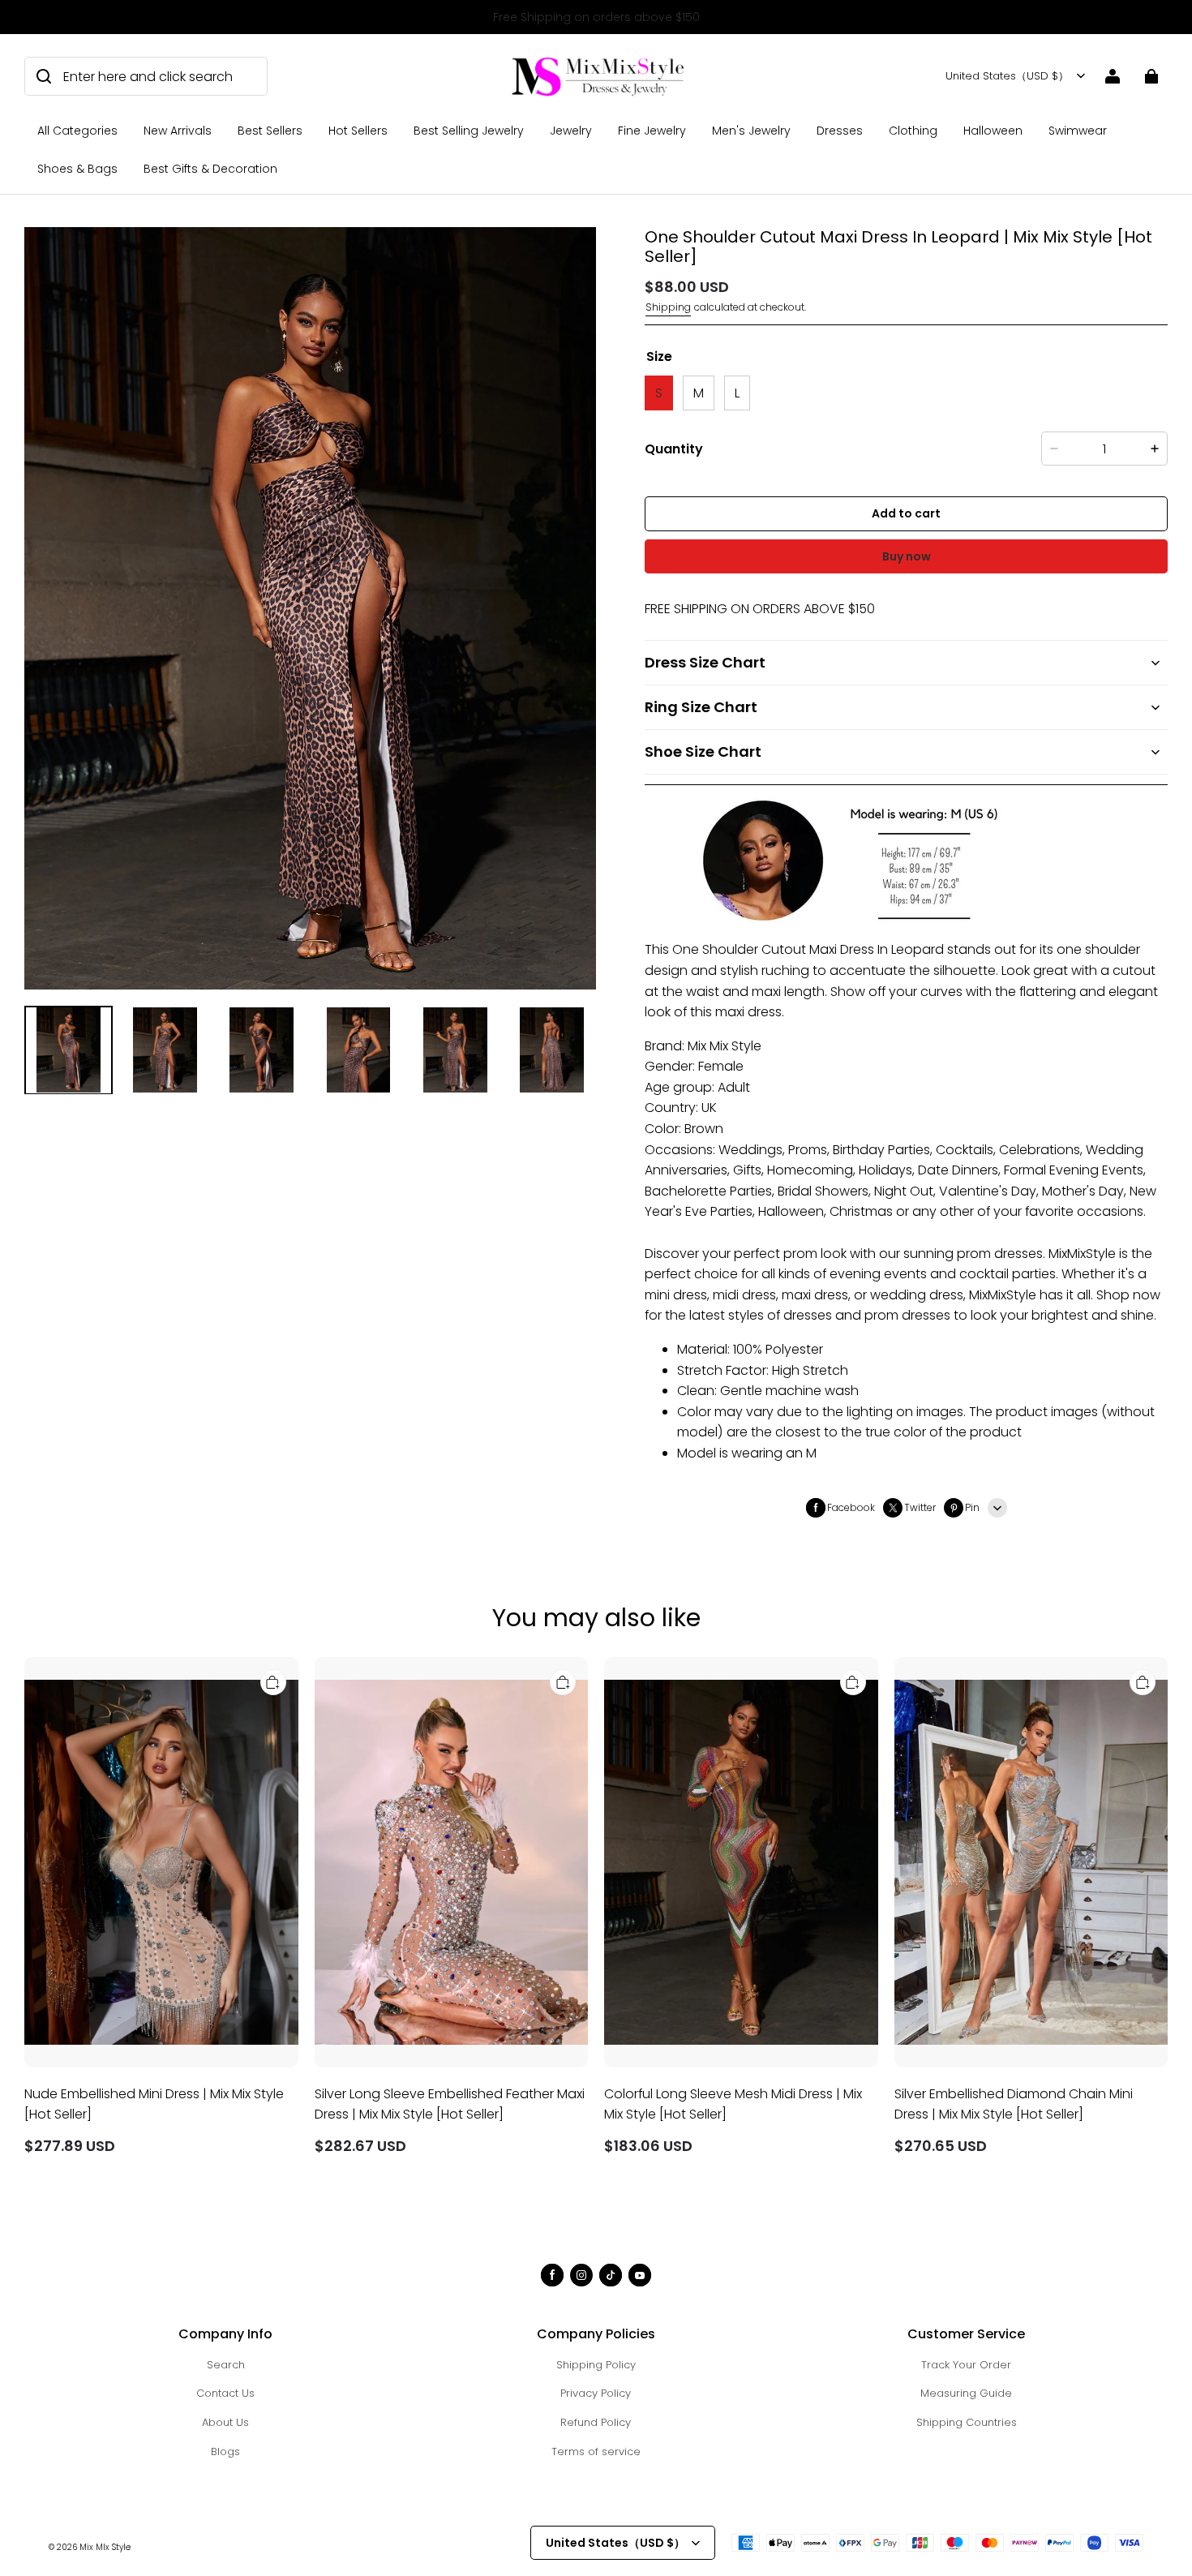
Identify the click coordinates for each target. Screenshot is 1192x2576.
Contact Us (225, 2393)
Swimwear (1078, 131)
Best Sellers (270, 131)
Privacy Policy (596, 2393)
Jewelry (571, 131)
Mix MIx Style (105, 2547)
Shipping (668, 307)
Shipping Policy (596, 2365)
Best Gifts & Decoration (210, 169)
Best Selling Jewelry (469, 131)
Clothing (913, 131)
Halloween (993, 131)
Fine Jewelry (652, 131)
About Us (225, 2422)
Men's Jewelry (751, 131)
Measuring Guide (966, 2393)
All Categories (77, 131)
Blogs (225, 2451)
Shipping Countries (967, 2422)
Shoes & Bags (77, 169)
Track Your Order (966, 2365)
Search (226, 2365)
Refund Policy (596, 2422)
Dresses (840, 131)
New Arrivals (178, 131)
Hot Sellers (358, 131)
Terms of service (596, 2451)
